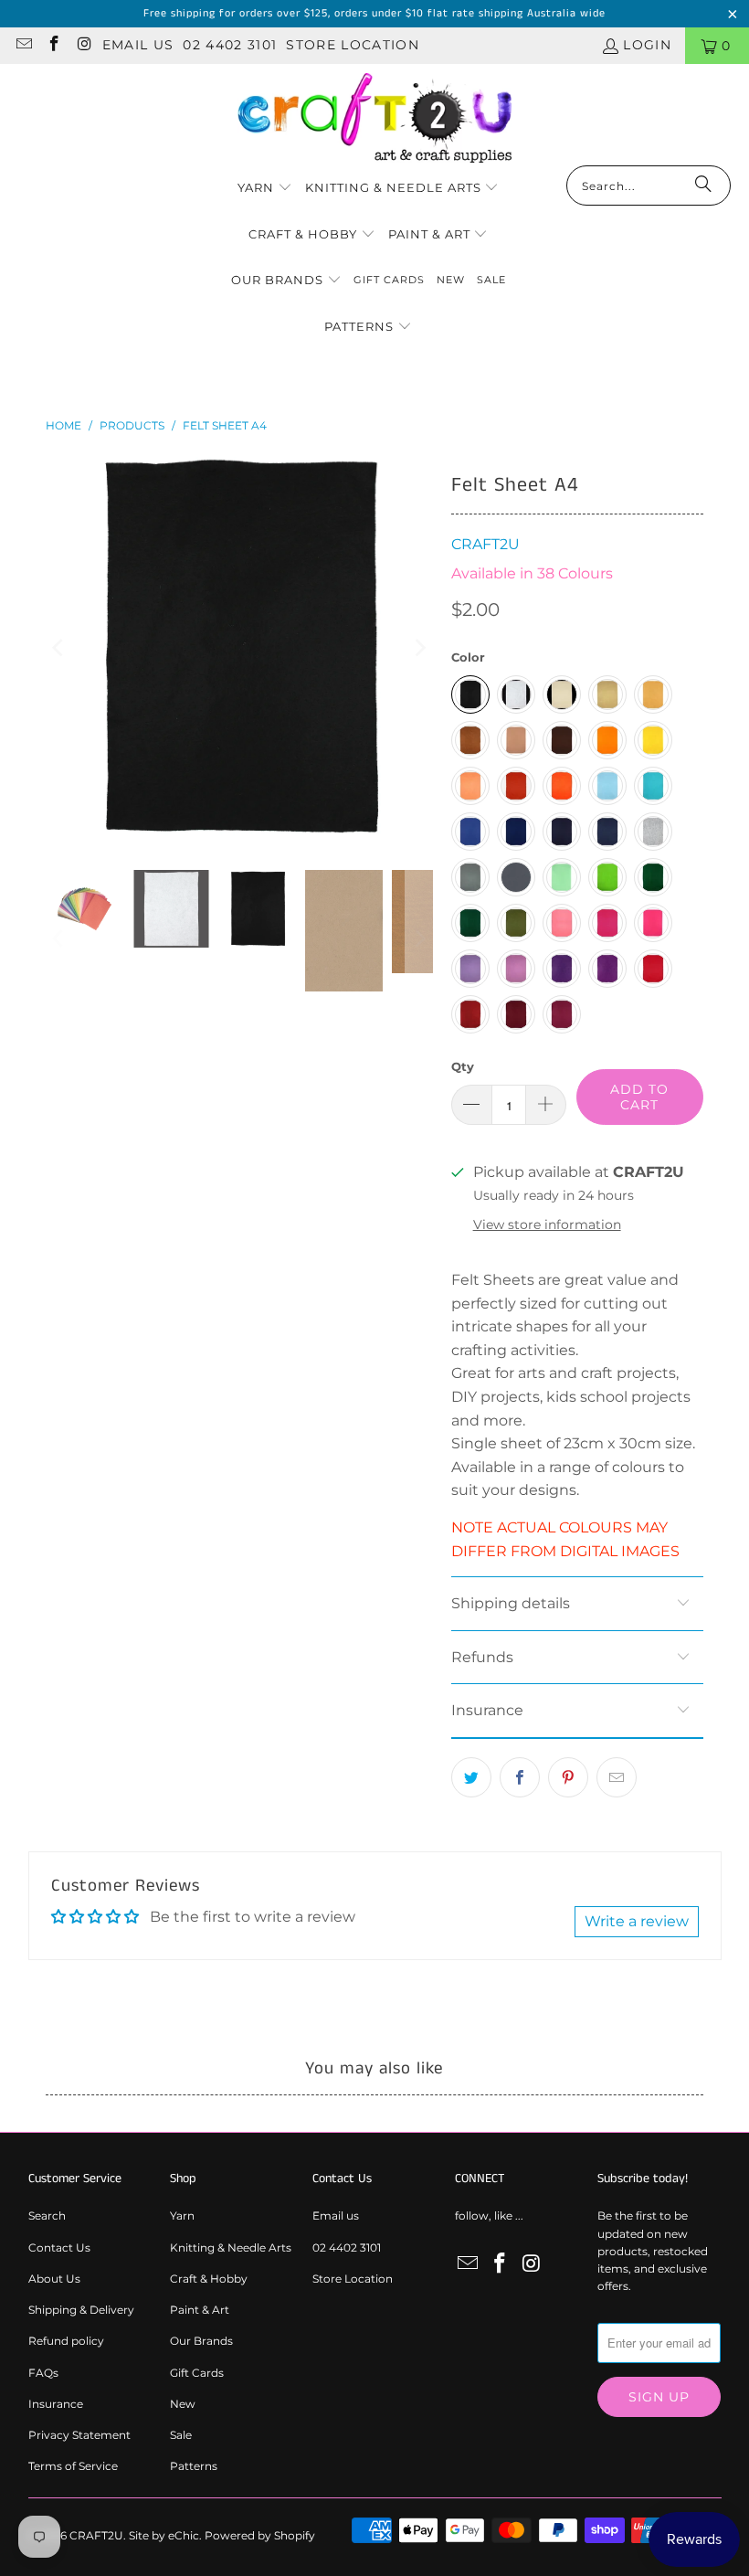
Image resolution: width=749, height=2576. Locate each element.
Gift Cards (197, 2373)
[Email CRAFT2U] (23, 46)
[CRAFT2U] (374, 119)
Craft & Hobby (209, 2279)
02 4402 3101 (230, 45)
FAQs (43, 2373)
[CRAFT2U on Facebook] (54, 46)
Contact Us (59, 2247)
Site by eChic (164, 2535)
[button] (265, 189)
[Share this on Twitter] (471, 1777)
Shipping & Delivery (81, 2310)
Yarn (182, 2216)
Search (47, 2216)
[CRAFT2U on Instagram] (84, 46)
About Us (54, 2279)
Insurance (56, 2404)
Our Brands (201, 2341)
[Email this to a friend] (617, 1777)
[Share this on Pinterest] (568, 1777)
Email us (138, 45)
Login (647, 45)
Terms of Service (73, 2466)
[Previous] (59, 647)
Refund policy (66, 2341)
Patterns (194, 2466)
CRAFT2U (485, 544)
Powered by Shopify (260, 2535)
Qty (463, 1066)
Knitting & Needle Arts (231, 2247)
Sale (181, 2435)
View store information (547, 1224)
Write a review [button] (637, 1921)
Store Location (353, 45)
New (183, 2404)
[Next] (419, 647)
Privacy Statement (79, 2435)
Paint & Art (200, 2310)
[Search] (703, 186)
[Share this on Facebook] (520, 1777)
